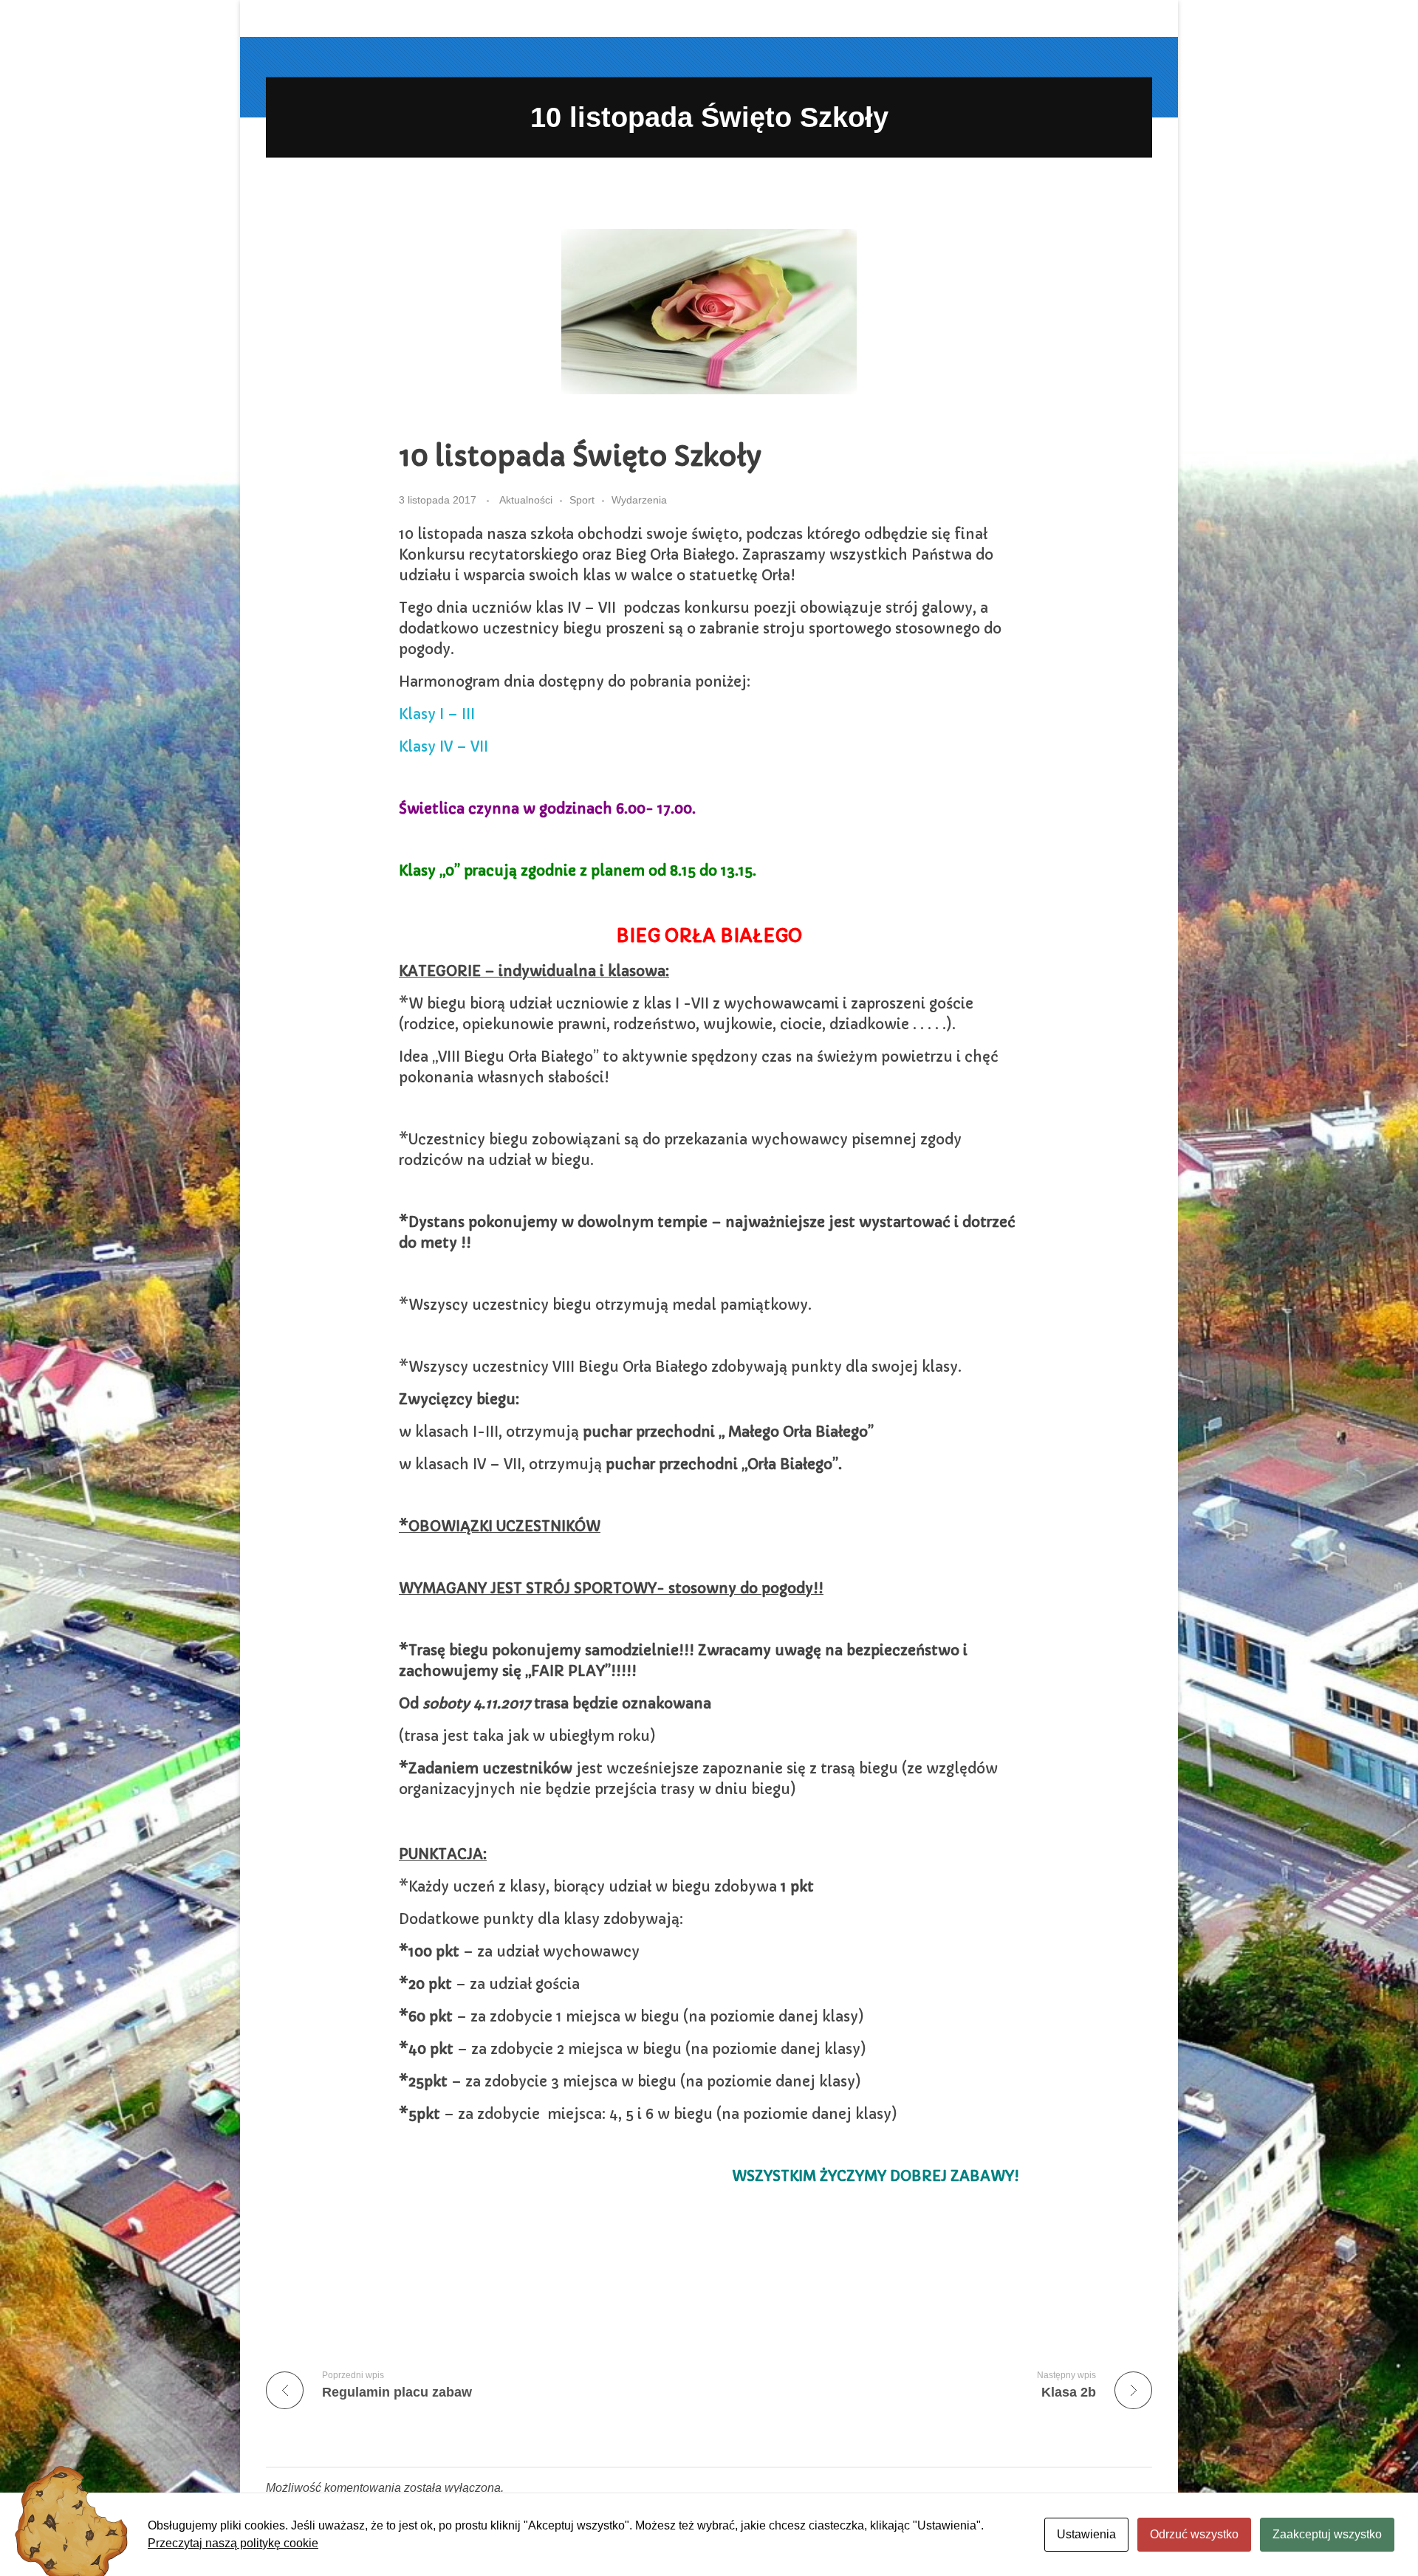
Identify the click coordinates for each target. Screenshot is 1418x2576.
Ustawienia (1086, 2534)
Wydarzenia (639, 500)
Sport (582, 500)
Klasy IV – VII (443, 747)
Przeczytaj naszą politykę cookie (233, 2543)
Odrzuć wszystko (1194, 2534)
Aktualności (526, 500)
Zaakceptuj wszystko (1327, 2534)
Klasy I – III (437, 714)
